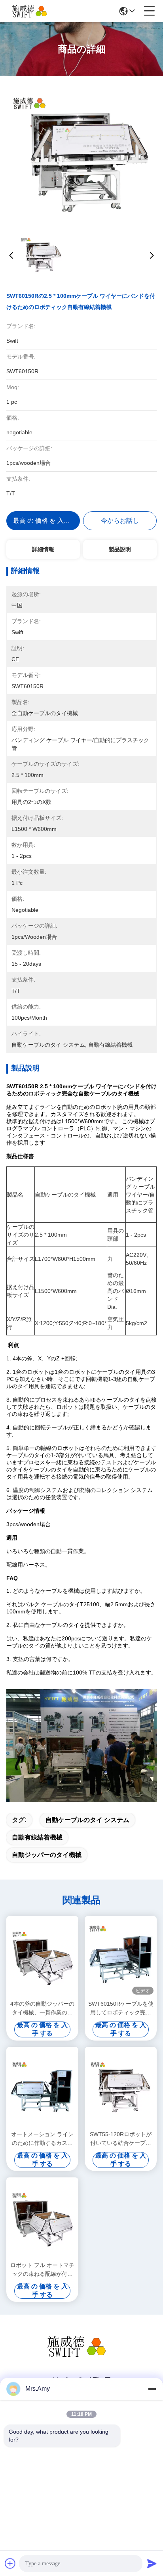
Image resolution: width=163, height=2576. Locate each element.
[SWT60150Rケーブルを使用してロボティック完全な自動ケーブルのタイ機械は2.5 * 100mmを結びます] (121, 1957)
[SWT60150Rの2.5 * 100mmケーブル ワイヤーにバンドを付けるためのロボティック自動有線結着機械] (81, 155)
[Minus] (152, 2389)
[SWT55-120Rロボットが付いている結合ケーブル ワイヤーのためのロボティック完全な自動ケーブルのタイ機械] (121, 2088)
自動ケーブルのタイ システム (87, 1820)
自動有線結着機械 (37, 1837)
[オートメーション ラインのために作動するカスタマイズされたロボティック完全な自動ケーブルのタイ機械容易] (42, 2088)
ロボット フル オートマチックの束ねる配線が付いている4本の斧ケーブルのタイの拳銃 (42, 2270)
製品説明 (120, 549)
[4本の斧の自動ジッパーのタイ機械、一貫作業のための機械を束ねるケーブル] (42, 1957)
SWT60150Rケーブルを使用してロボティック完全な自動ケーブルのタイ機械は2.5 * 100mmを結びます (121, 2009)
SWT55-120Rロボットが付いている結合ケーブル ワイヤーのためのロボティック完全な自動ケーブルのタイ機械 (121, 2139)
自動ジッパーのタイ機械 (47, 1855)
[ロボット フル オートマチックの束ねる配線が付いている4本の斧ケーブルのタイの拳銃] (42, 2218)
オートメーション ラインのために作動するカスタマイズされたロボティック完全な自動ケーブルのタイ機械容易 (42, 2139)
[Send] (152, 2563)
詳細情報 (43, 549)
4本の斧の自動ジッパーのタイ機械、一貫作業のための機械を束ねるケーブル (42, 2009)
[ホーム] (81, 2356)
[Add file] (10, 2563)
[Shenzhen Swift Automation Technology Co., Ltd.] (32, 11)
